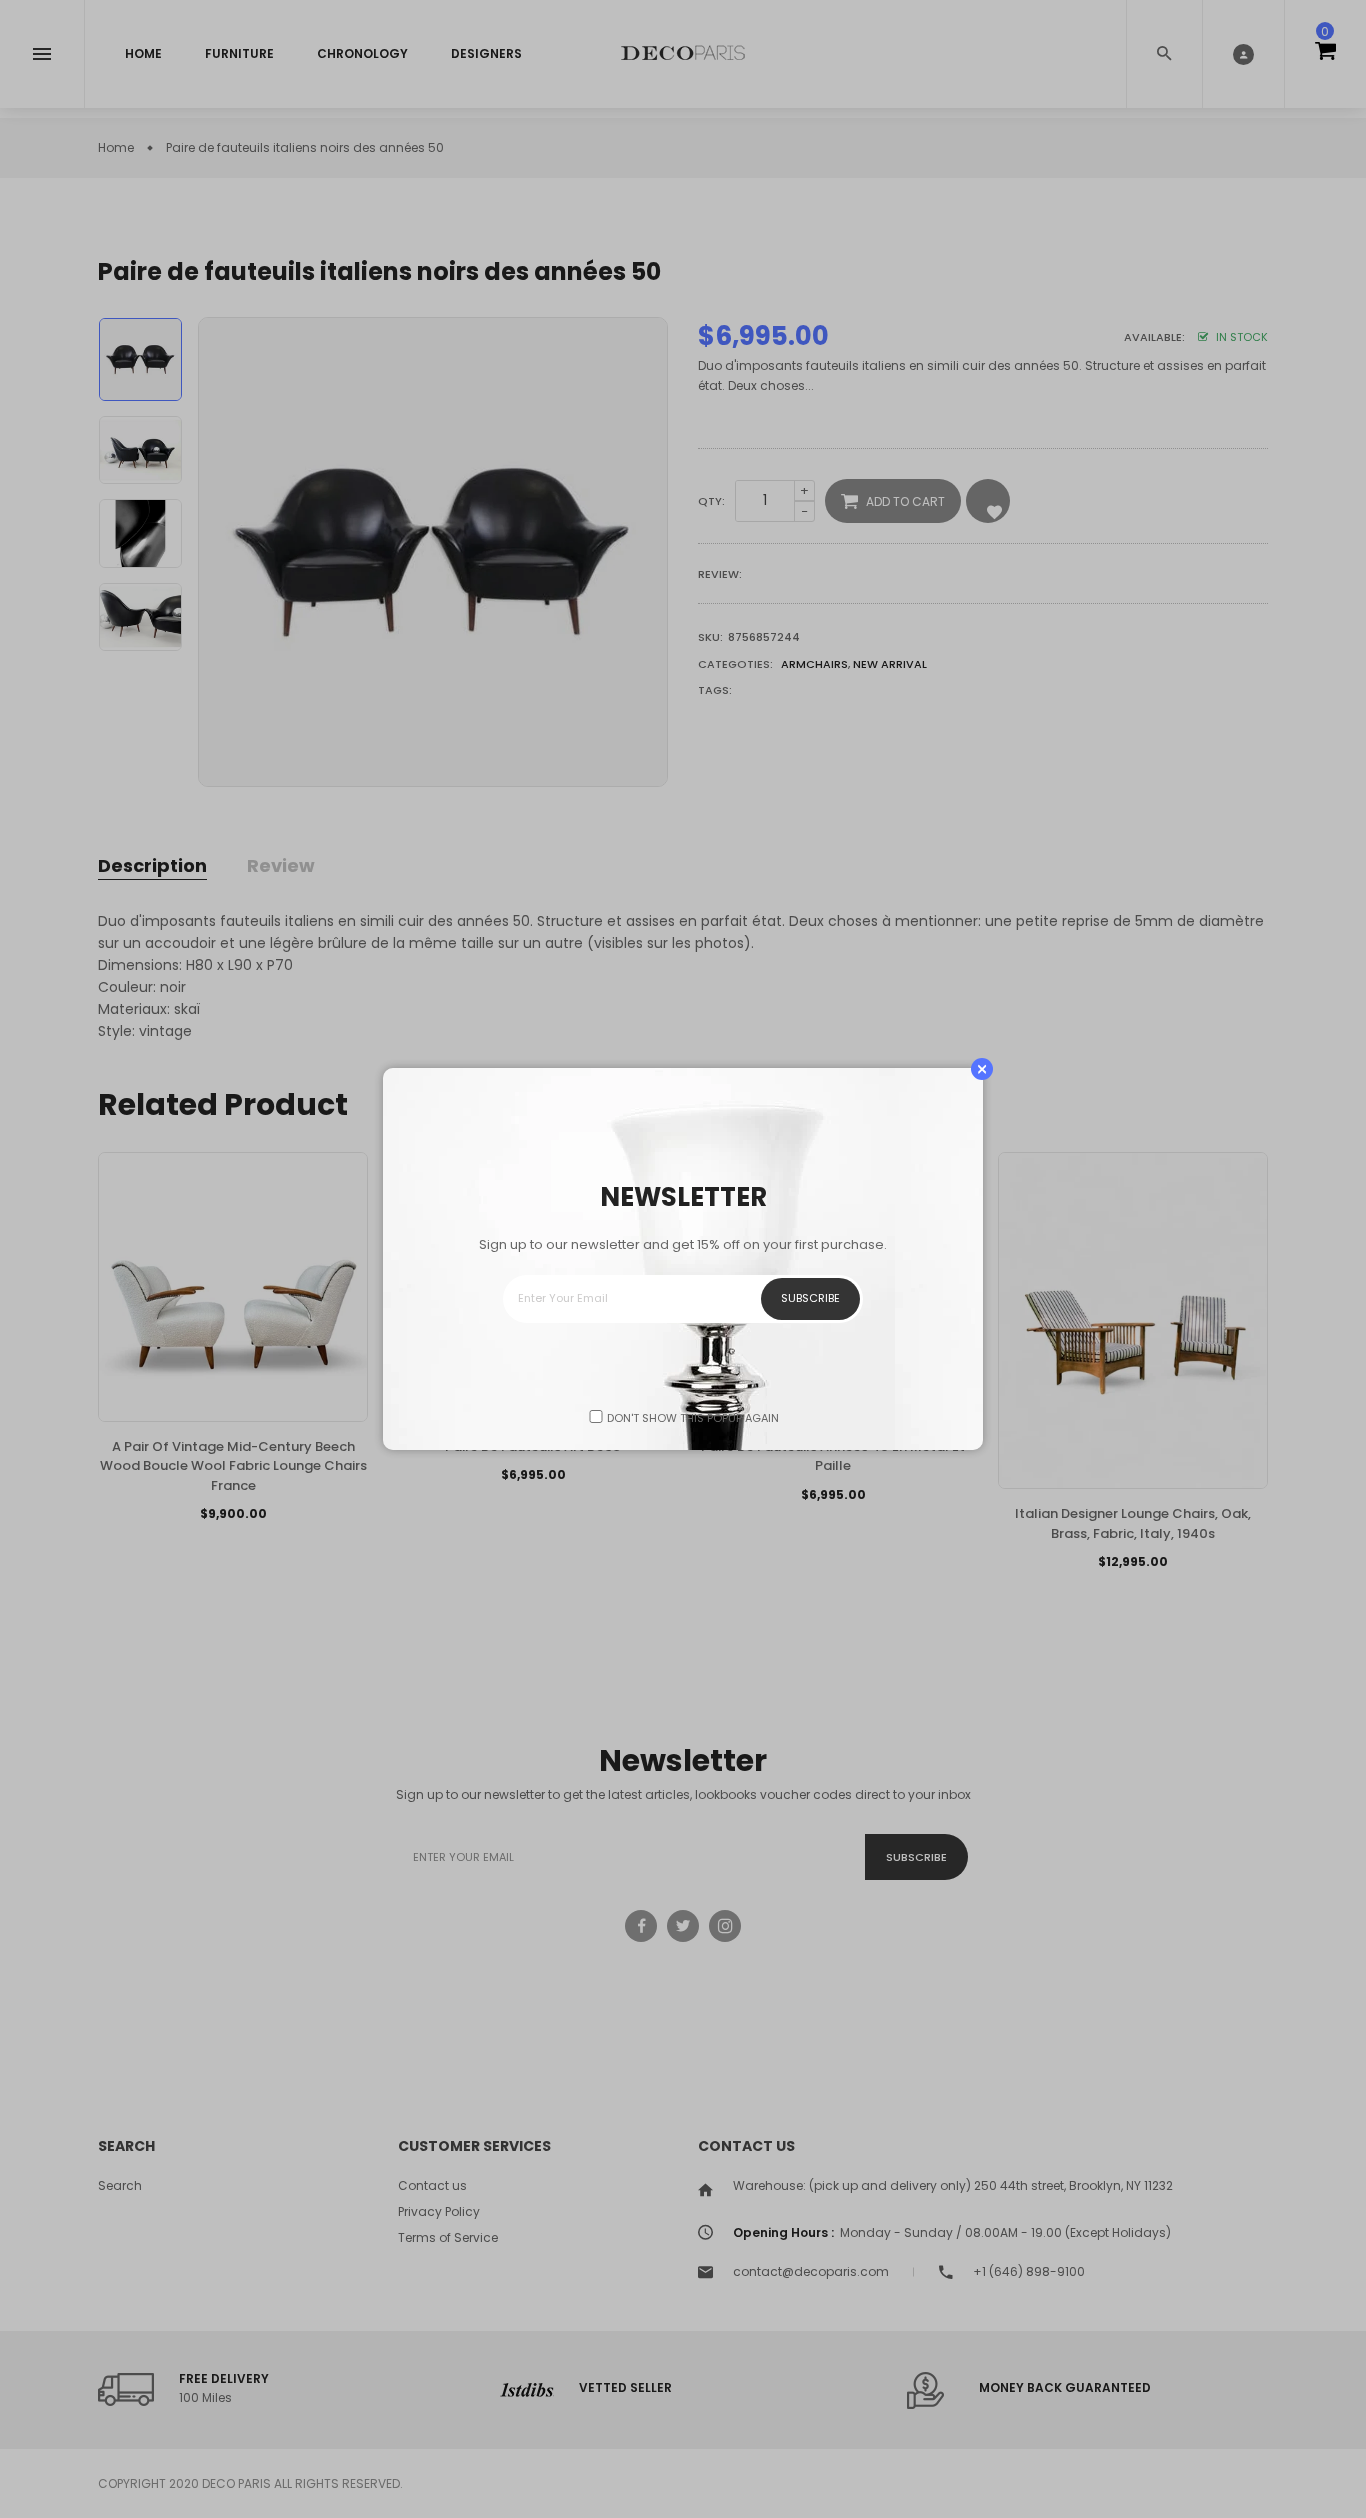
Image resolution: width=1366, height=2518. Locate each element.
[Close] (982, 1069)
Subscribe (810, 1298)
